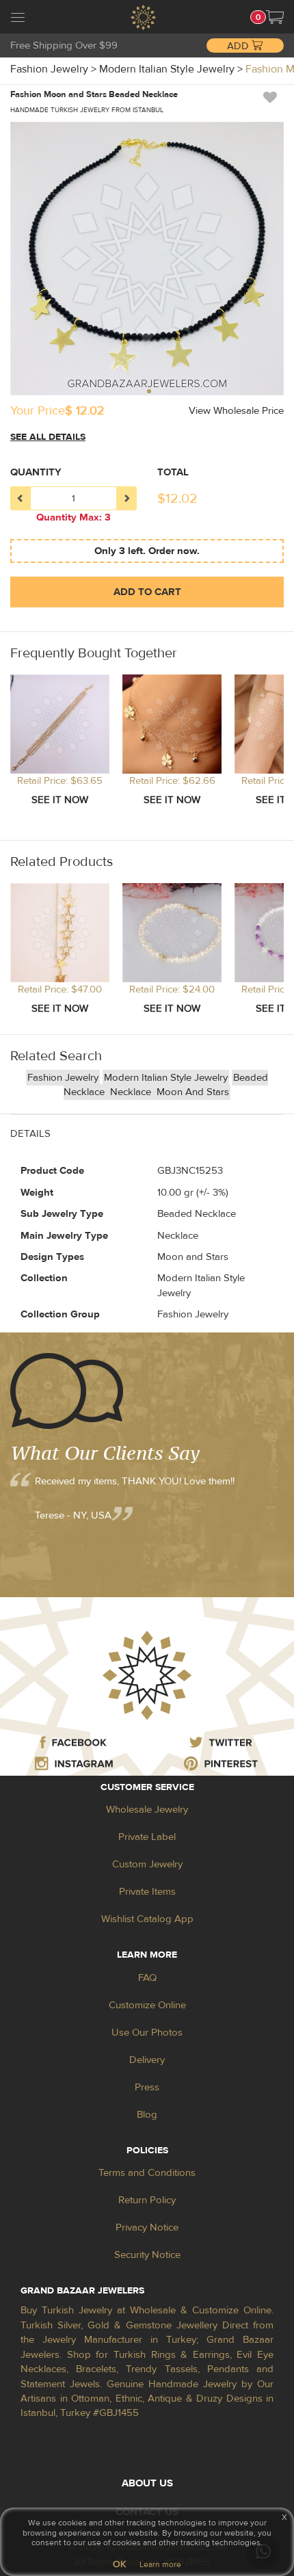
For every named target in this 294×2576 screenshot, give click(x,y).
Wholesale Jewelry (147, 1810)
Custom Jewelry (147, 1864)
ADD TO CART (147, 592)
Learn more (160, 2564)
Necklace (132, 1092)
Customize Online (147, 2005)
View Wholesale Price (236, 411)
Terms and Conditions (147, 2173)
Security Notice (147, 2255)
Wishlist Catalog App (147, 1919)
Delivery (147, 2060)
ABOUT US (147, 2483)
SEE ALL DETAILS (48, 437)
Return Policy (147, 2200)
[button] (275, 17)
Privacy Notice (147, 2227)
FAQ (147, 1978)
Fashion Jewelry (63, 1078)
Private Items (147, 1892)
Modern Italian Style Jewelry (166, 1078)
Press (147, 2087)
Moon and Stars (193, 1092)
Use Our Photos (147, 2033)
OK (119, 2564)
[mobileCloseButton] (18, 19)
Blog (147, 2115)
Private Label (147, 1837)
